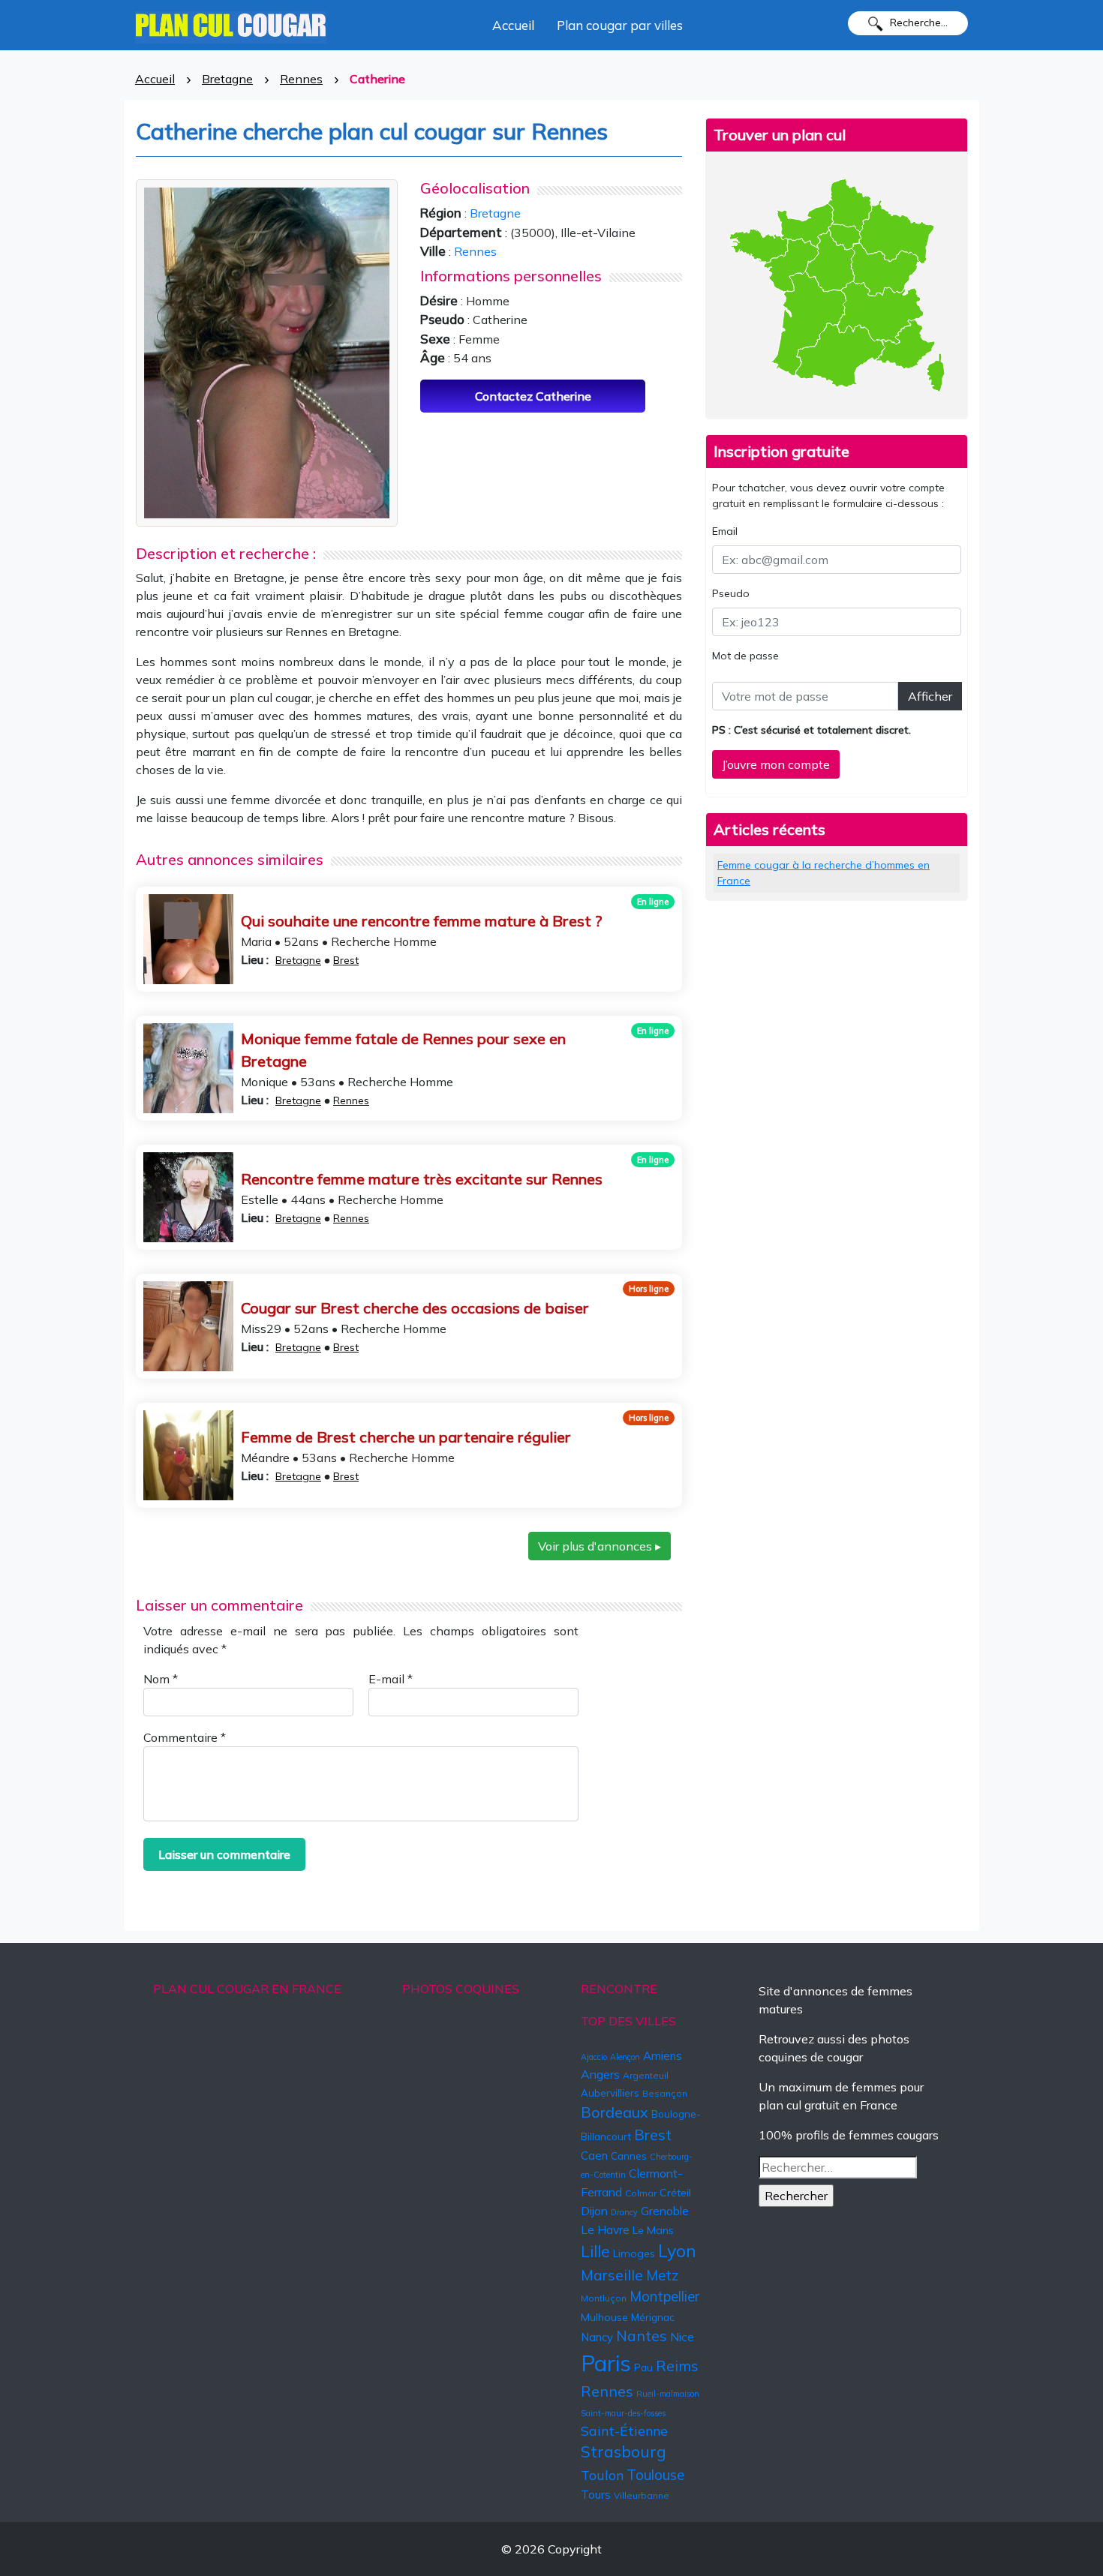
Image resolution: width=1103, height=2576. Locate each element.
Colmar (641, 2193)
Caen (594, 2156)
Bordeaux (615, 2112)
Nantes (642, 2336)
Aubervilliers (610, 2093)
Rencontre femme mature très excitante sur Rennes (422, 1179)
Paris (606, 2363)
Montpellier (664, 2296)
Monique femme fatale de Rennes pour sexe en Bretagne (403, 1050)
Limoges (634, 2253)
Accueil (513, 25)
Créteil (675, 2193)
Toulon (602, 2475)
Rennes (301, 79)
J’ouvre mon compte (776, 764)
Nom (161, 1679)
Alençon (625, 2057)
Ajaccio (594, 2057)
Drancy (624, 2212)
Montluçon (604, 2298)
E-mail (391, 1679)
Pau (643, 2367)
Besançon (665, 2093)
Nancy (597, 2337)
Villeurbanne (642, 2495)
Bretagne (227, 79)
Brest (346, 960)
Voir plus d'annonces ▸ (600, 1546)
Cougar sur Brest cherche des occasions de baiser (415, 1308)
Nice (682, 2337)
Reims (677, 2366)
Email (725, 531)
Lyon (677, 2251)
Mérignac (653, 2317)
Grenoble (665, 2211)
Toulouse (655, 2475)
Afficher (930, 696)
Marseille (612, 2275)
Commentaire (185, 1737)
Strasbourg (624, 2451)
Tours (596, 2495)
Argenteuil (646, 2075)
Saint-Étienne (624, 2430)
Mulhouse (604, 2317)
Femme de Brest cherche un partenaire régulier (406, 1437)
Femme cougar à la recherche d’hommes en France (823, 873)
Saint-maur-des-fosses (623, 2413)
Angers (600, 2074)
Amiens (663, 2056)
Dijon (594, 2211)
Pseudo (731, 593)
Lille (595, 2251)
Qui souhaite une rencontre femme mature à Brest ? (421, 921)
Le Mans (653, 2230)
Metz (663, 2275)
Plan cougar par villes (620, 25)
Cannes (629, 2156)
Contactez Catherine (533, 396)
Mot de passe (745, 656)
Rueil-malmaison (668, 2394)
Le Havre (605, 2229)
